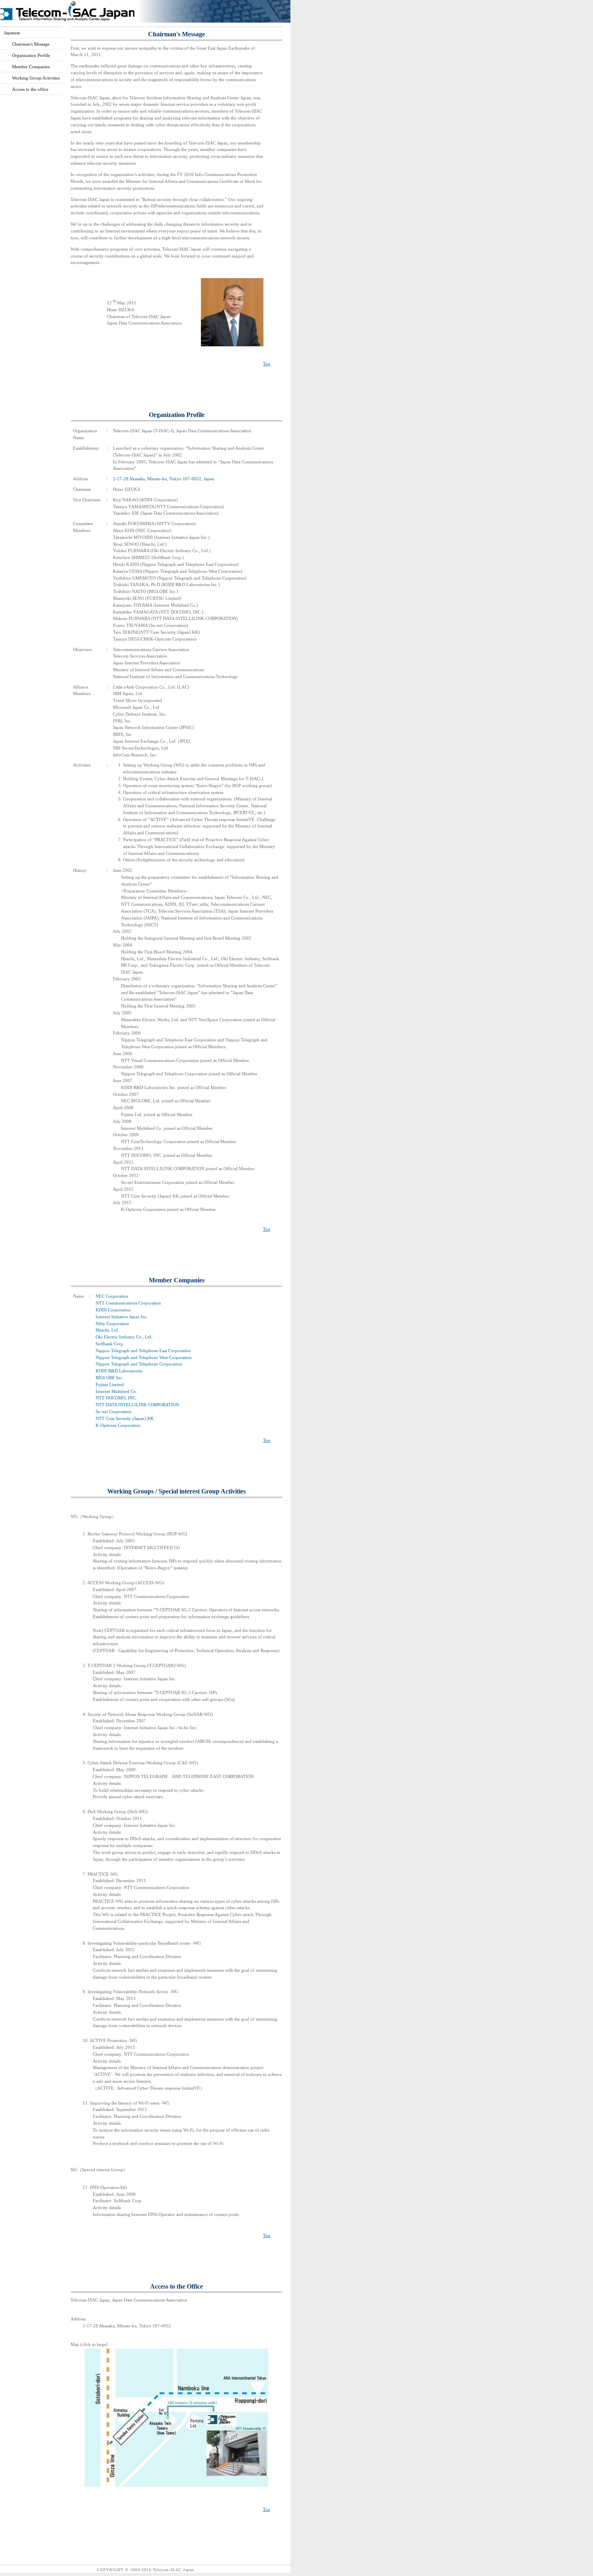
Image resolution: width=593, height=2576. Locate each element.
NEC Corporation (112, 1296)
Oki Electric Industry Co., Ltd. (124, 1337)
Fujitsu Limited (110, 1384)
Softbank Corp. (110, 1344)
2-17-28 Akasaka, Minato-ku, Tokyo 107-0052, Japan (164, 479)
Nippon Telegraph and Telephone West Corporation (144, 1357)
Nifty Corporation (112, 1324)
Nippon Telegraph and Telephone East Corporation (143, 1351)
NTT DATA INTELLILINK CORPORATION (137, 1405)
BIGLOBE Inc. (110, 1378)
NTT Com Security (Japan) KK (125, 1418)
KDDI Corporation (113, 1310)
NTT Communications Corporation (128, 1303)
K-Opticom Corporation (118, 1425)
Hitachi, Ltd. (107, 1330)
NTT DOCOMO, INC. (116, 1398)
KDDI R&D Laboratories (119, 1371)
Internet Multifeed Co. (116, 1391)
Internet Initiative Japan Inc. (122, 1317)
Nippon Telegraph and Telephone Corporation (139, 1364)
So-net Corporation (114, 1412)
